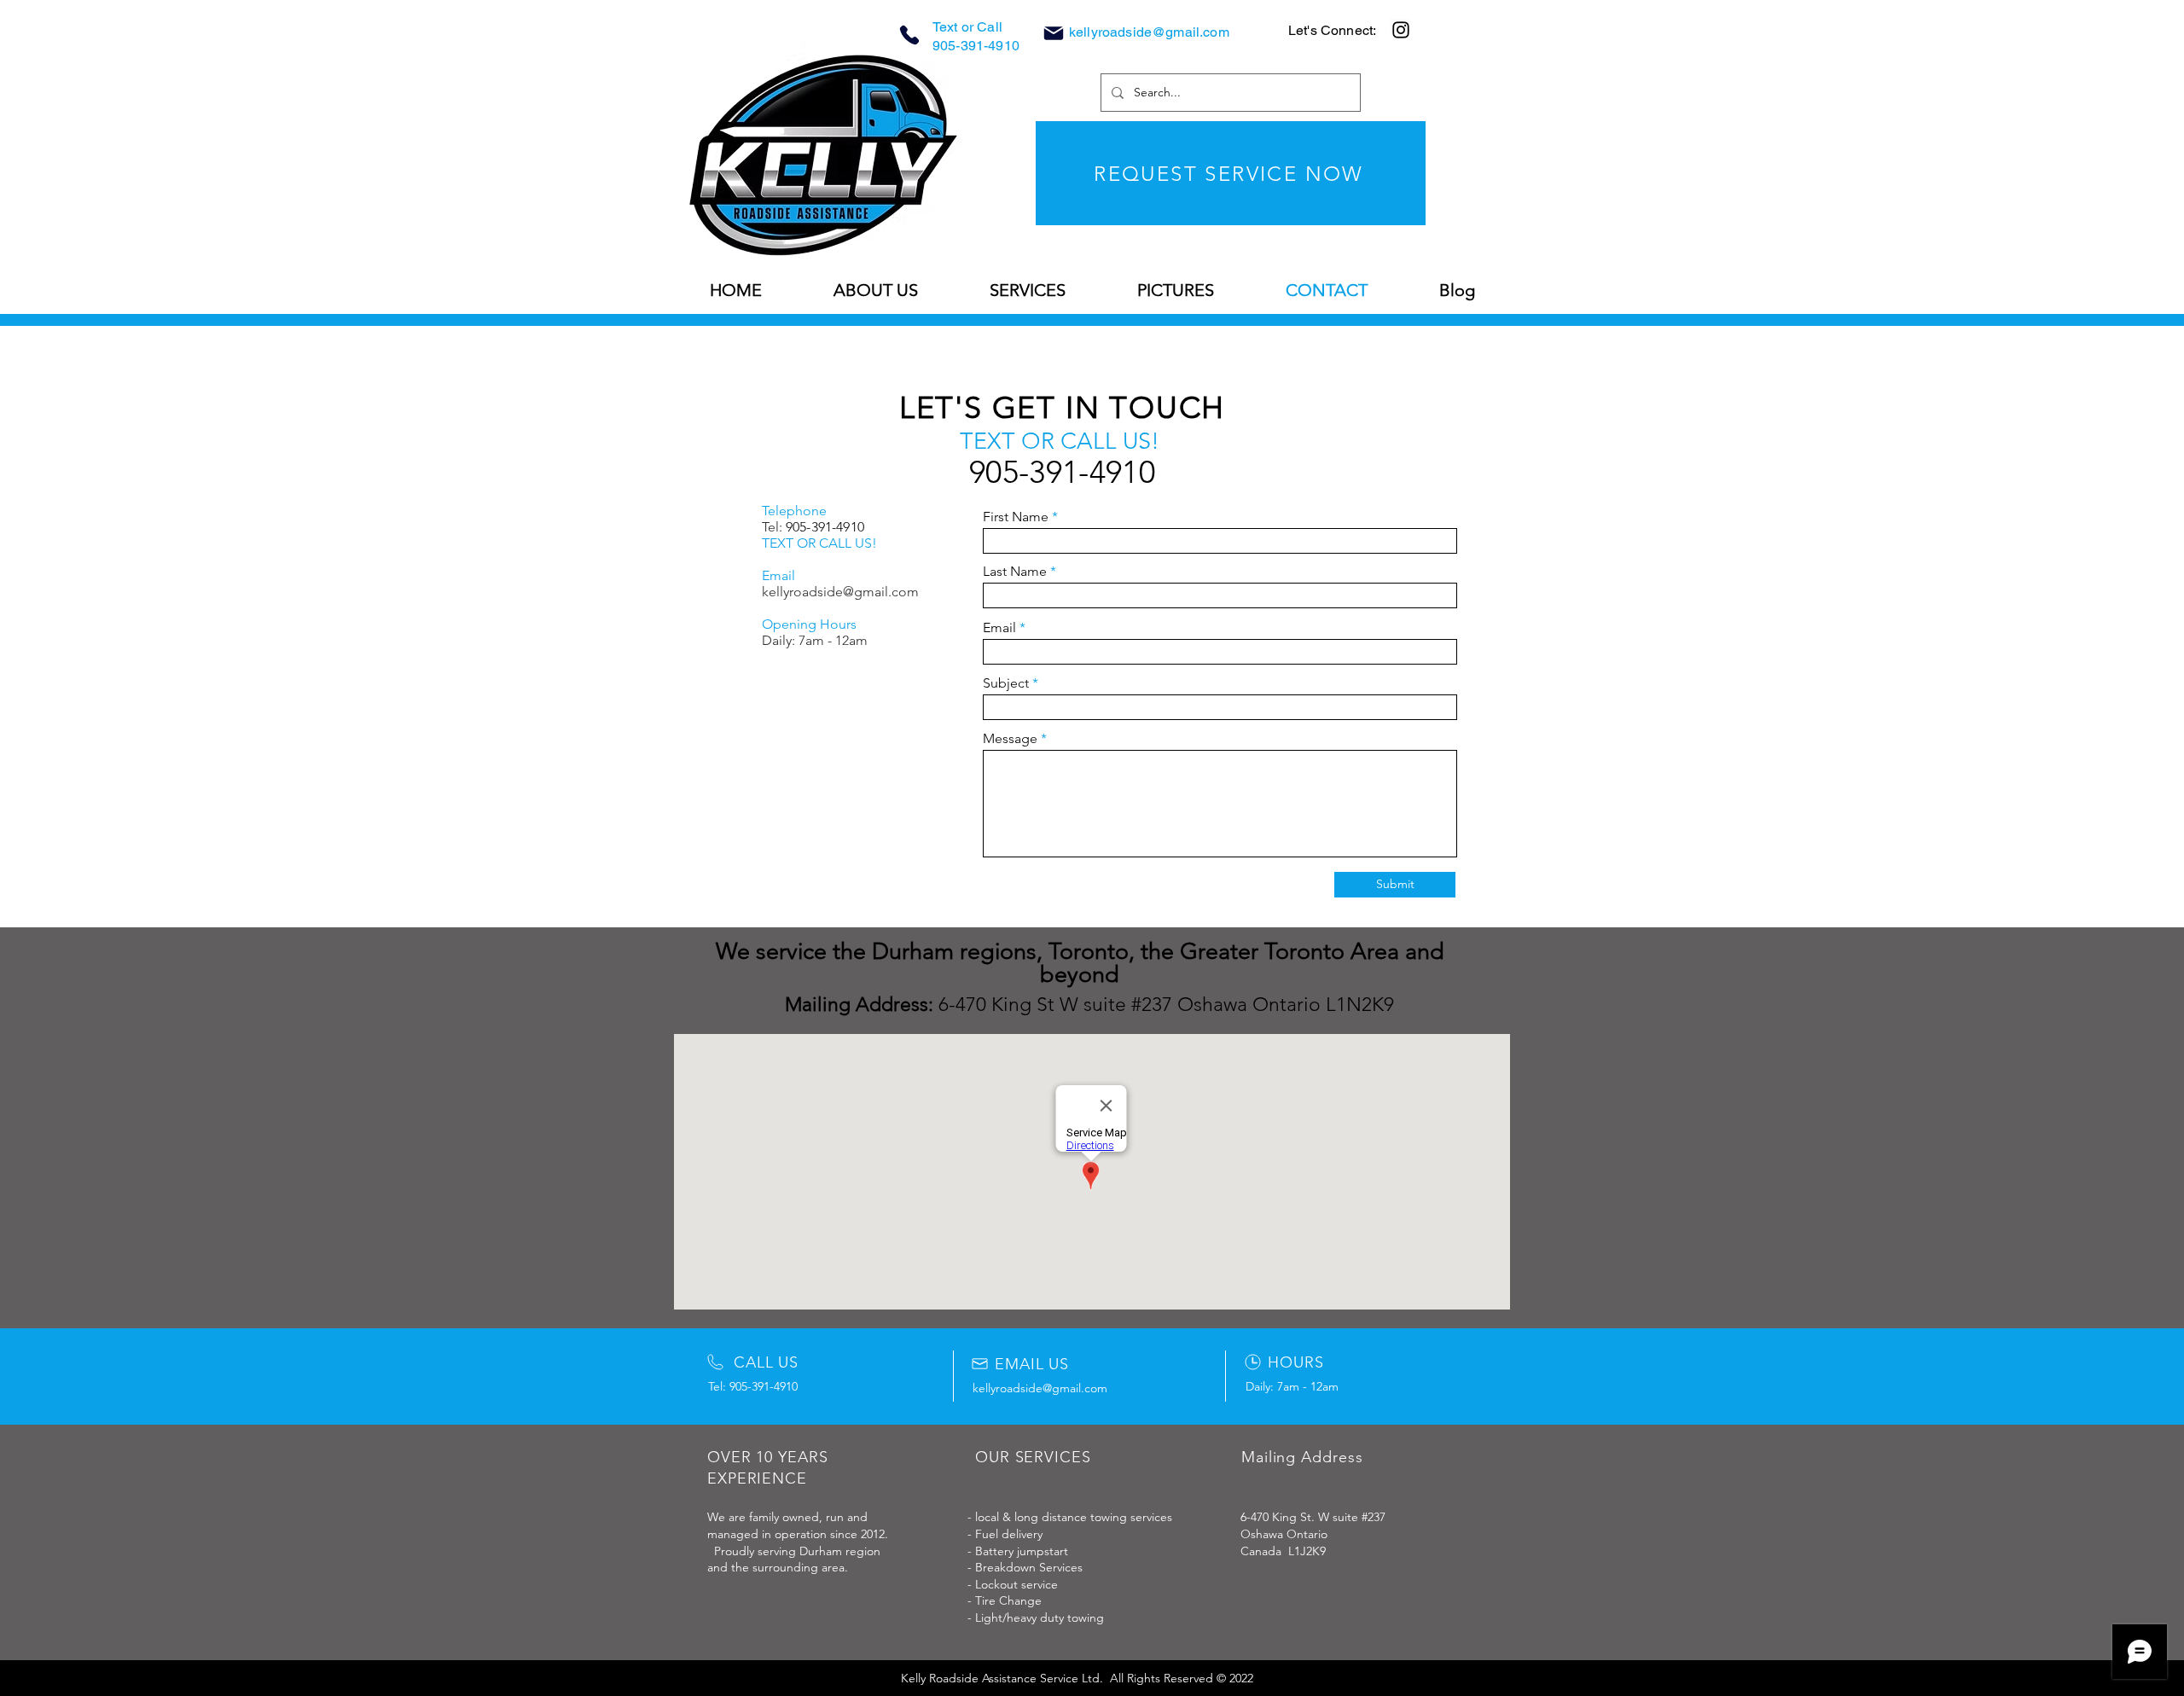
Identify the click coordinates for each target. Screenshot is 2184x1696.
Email (999, 628)
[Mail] (1054, 33)
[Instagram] (1401, 30)
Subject (1006, 683)
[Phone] (909, 35)
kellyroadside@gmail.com (1149, 32)
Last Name (1015, 572)
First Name (1016, 517)
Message (1010, 739)
